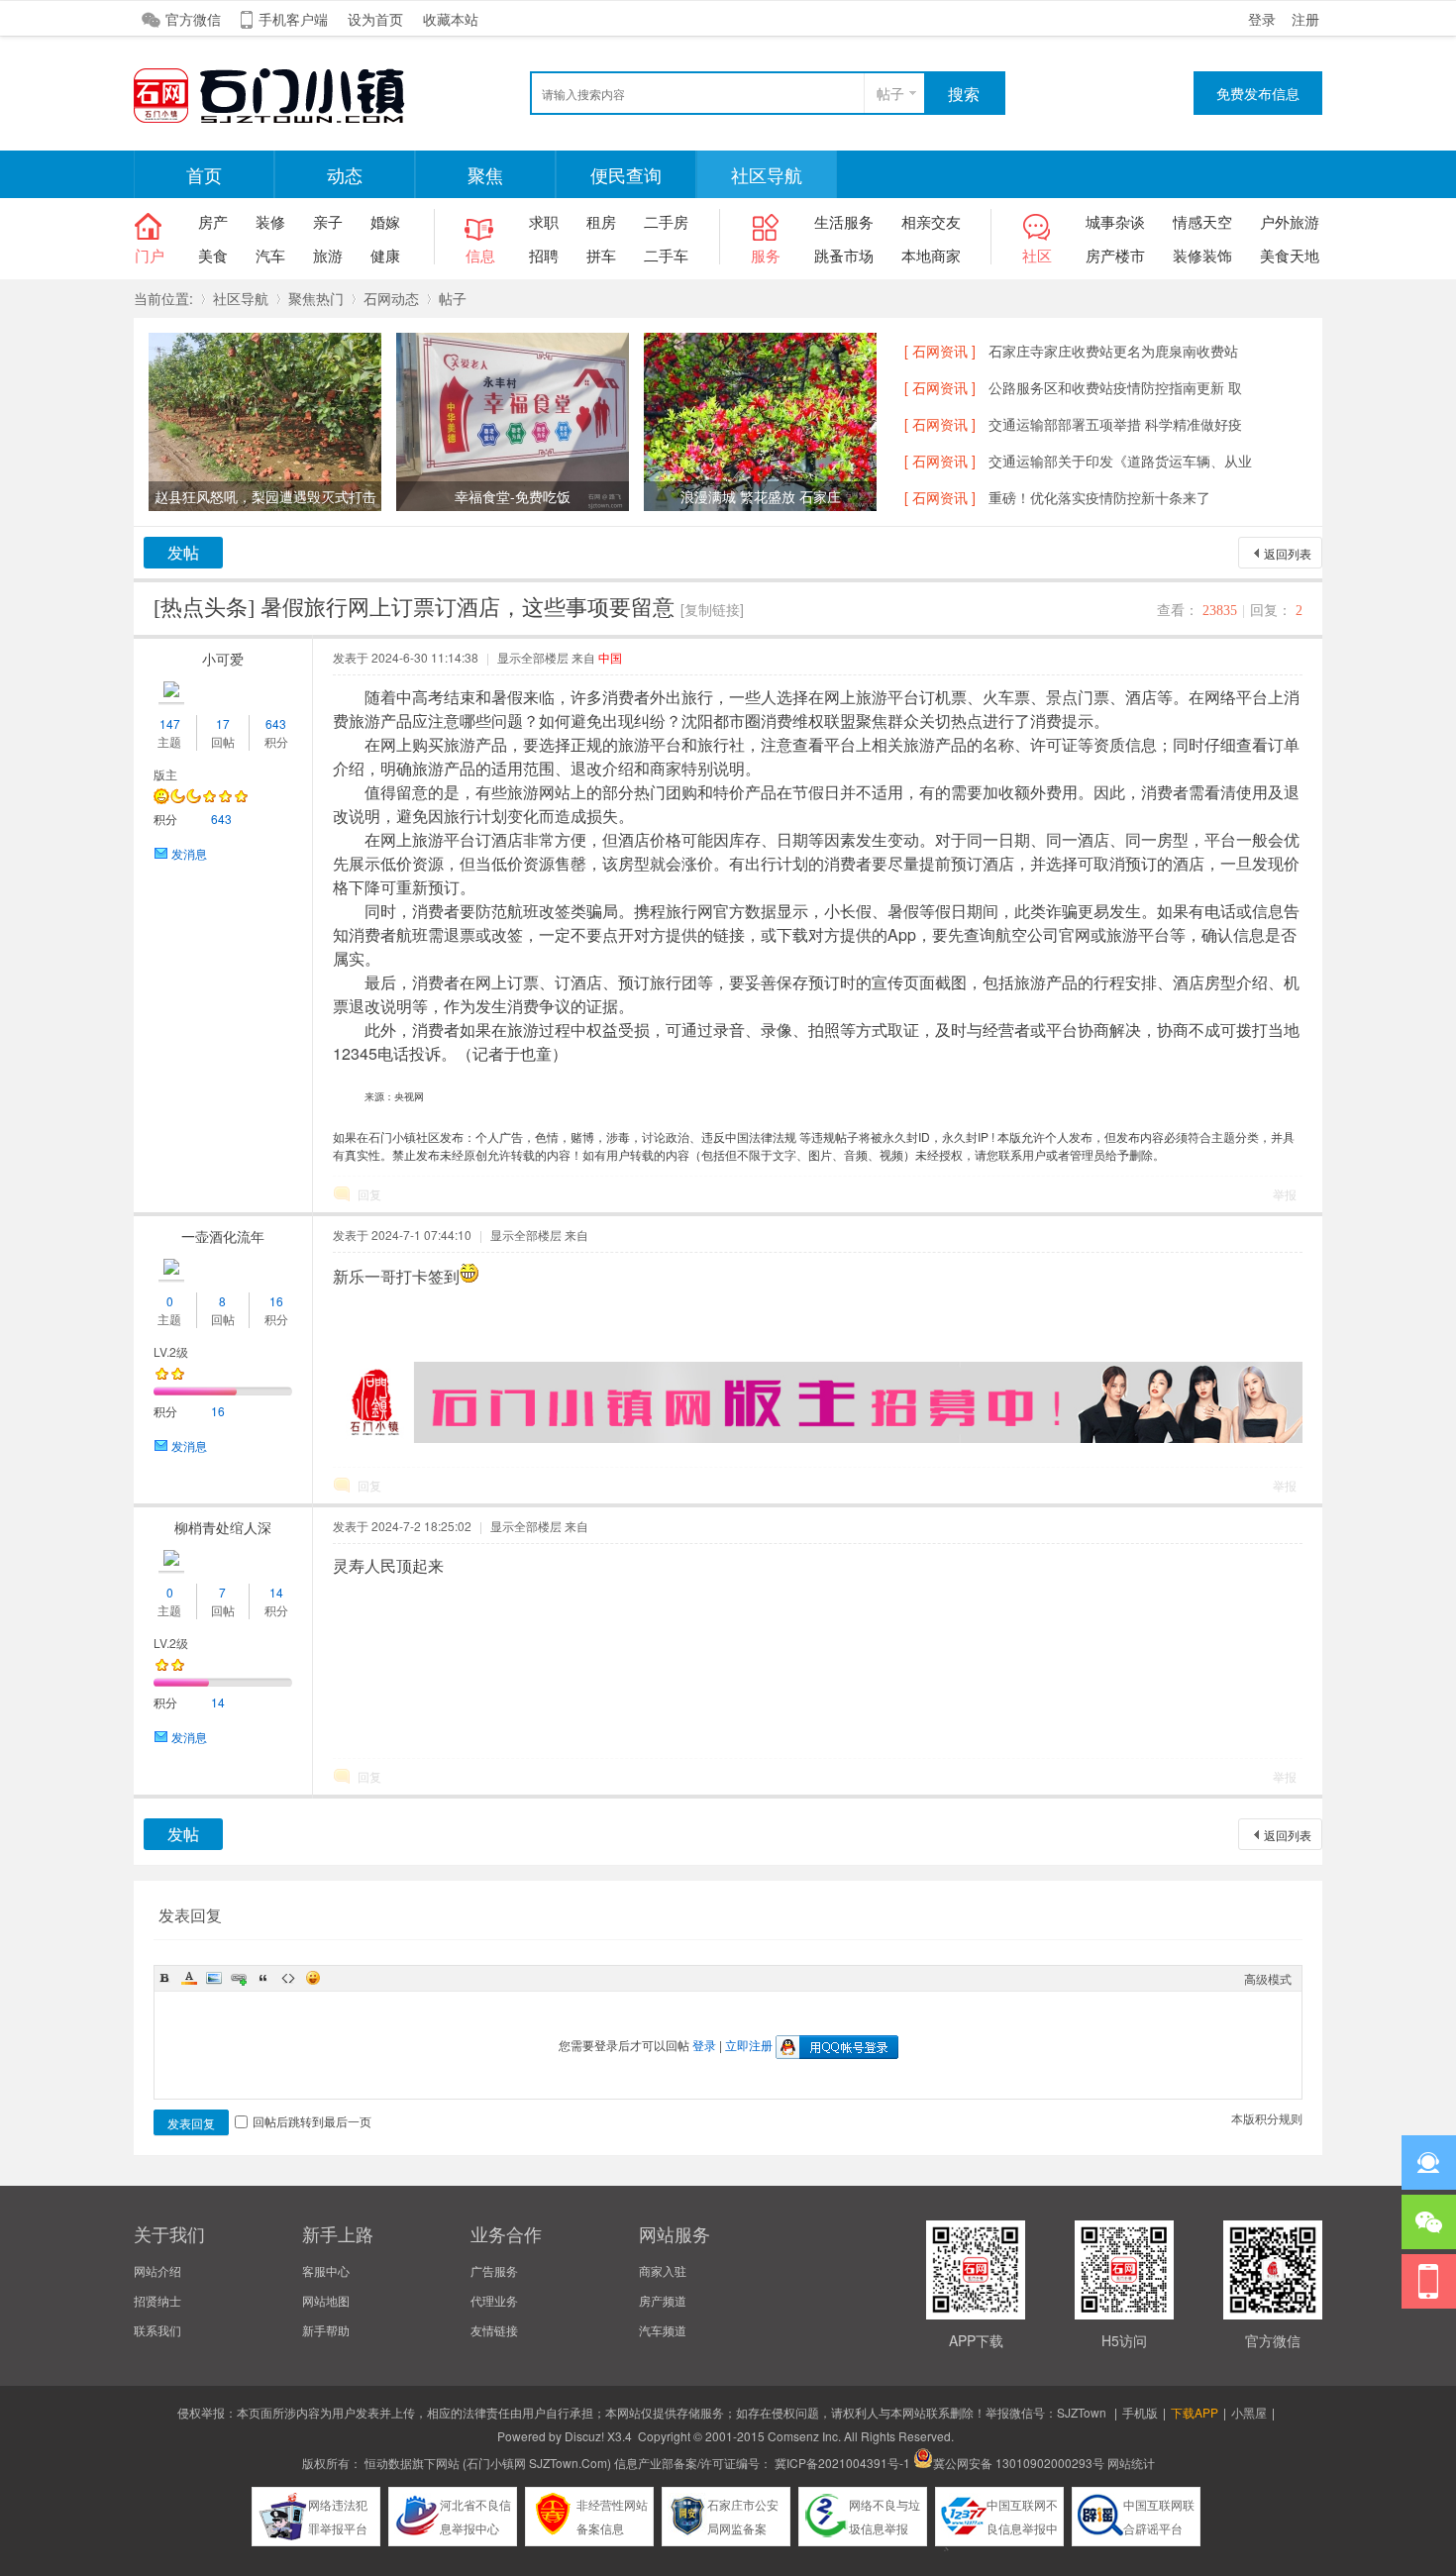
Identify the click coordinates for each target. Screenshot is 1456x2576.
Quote (263, 1978)
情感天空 (1202, 221)
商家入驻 (663, 2270)
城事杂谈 (1115, 221)
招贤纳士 (157, 2300)
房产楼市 (1115, 255)
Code (288, 1978)
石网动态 (391, 298)
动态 (345, 174)
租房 (601, 221)
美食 (213, 255)
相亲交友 (931, 221)
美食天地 (1290, 255)
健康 (385, 255)
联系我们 (157, 2330)
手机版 (1140, 2412)
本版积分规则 (1267, 2118)
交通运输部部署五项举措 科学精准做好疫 (1115, 424)
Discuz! (584, 2436)
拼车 (601, 255)
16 (276, 1301)
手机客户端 (293, 19)
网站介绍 (157, 2270)
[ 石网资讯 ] (940, 351)
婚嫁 (385, 221)
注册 (1305, 19)
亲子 (328, 221)
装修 (270, 221)
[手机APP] (1429, 2281)
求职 (544, 221)
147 (170, 723)
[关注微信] (1429, 2222)
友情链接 (494, 2330)
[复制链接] (712, 609)
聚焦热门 (316, 298)
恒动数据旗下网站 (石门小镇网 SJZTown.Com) (488, 2463)
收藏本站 (451, 19)
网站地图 (326, 2300)
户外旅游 (1290, 221)
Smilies (313, 1978)
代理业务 (494, 2300)
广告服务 (494, 2270)
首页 (204, 174)
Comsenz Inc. (804, 2436)
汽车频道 (663, 2330)
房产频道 (663, 2300)
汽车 (270, 255)
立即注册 (749, 2045)
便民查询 (626, 174)
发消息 (189, 853)
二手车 (666, 255)
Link (239, 1978)
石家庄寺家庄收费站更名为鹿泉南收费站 (1113, 351)
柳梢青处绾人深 (223, 1527)
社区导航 (767, 174)
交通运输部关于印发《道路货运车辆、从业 (1120, 461)
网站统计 (1131, 2463)
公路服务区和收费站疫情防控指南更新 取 (1115, 387)
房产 (213, 221)
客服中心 (326, 2270)
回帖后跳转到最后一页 (312, 2121)
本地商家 (931, 255)
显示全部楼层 (533, 657)
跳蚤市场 (844, 255)
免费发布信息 (1258, 93)
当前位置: (163, 298)
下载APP (1195, 2412)
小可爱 (223, 659)
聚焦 (485, 174)
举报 (1285, 1194)
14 (276, 1592)
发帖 (183, 552)
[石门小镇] (282, 120)
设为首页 (375, 19)
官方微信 (193, 19)
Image (214, 1978)
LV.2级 (171, 1351)
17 (223, 723)
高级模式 (1268, 1978)
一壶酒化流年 (223, 1236)
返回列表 (1288, 553)
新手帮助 (326, 2330)
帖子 (890, 93)
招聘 (544, 255)
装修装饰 (1202, 255)
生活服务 (844, 221)
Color (189, 1978)
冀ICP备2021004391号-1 (842, 2463)
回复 (369, 1194)
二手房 (666, 221)
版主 (165, 774)
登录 (1262, 19)
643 (276, 723)
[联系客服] (1429, 2163)
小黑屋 (1249, 2412)
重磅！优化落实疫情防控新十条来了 (1099, 497)
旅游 (328, 255)
